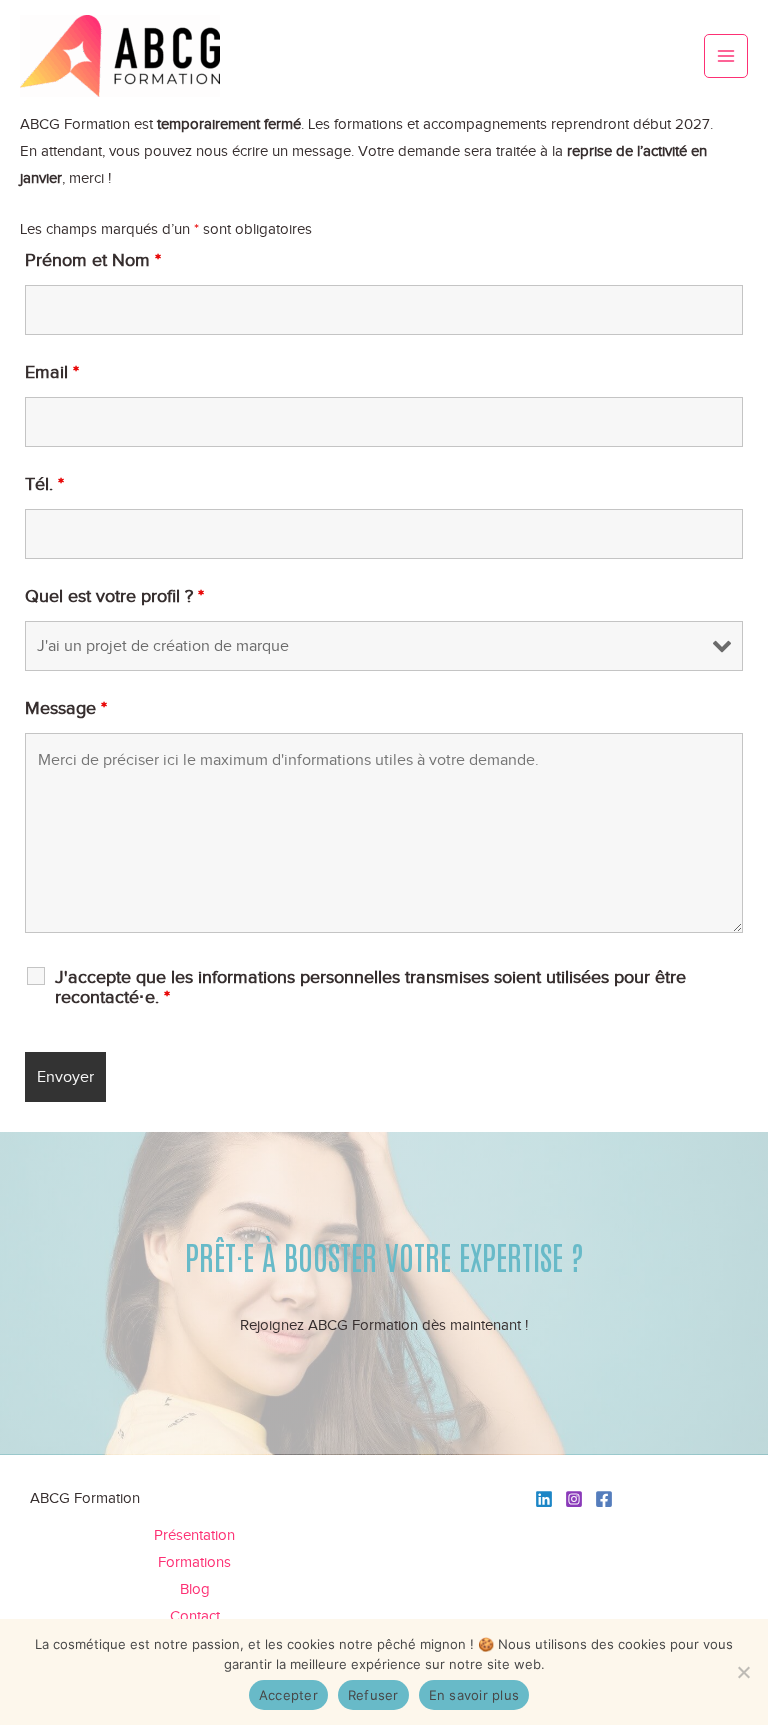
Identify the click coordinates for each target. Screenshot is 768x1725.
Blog (195, 1589)
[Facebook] (604, 1499)
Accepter (288, 1695)
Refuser (373, 1695)
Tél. (44, 484)
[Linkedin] (544, 1499)
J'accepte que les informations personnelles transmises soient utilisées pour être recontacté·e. (370, 987)
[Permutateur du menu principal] (726, 56)
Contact (195, 1616)
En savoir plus (474, 1695)
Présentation (194, 1535)
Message (66, 708)
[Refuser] (743, 1672)
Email (52, 372)
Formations (194, 1562)
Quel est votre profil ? (114, 596)
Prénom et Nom (93, 260)
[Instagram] (574, 1499)
